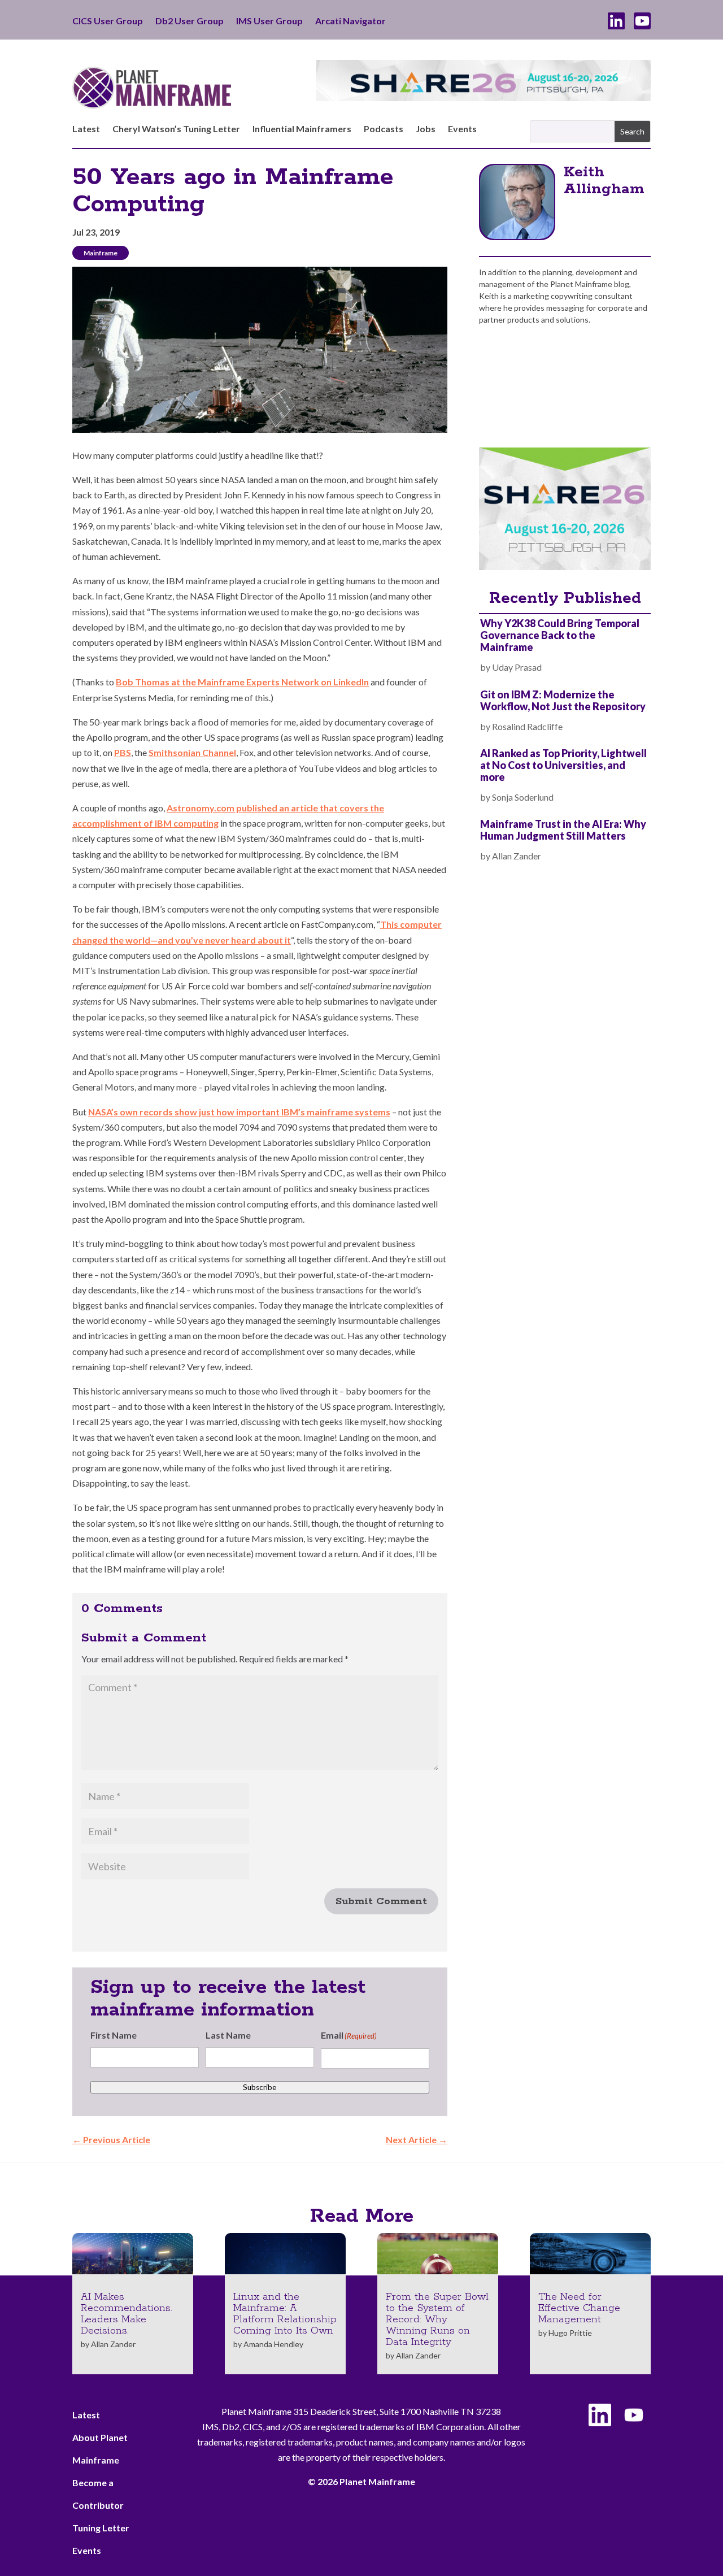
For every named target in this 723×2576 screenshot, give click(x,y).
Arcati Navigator (350, 21)
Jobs (426, 129)
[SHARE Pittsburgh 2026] (484, 97)
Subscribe (260, 2087)
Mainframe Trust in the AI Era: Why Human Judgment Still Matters (563, 830)
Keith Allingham (604, 181)
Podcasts (384, 129)
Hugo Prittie (570, 2333)
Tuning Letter (101, 2528)
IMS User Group (269, 21)
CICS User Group (108, 21)
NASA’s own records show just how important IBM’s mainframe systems (239, 1112)
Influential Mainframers (302, 129)
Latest (86, 129)
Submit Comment (381, 1901)
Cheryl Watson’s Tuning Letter (176, 129)
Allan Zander (517, 856)
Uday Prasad (517, 667)
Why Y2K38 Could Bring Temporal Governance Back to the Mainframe (560, 635)
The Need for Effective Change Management (579, 2308)
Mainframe (101, 253)
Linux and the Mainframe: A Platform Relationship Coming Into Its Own (285, 2314)
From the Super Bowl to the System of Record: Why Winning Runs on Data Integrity (437, 2319)
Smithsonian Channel (192, 752)
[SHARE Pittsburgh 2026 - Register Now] (565, 566)
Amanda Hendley (273, 2344)
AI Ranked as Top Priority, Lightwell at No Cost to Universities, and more (563, 765)
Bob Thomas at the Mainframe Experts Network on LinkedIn (242, 682)
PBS (123, 752)
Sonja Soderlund (523, 797)
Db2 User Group (190, 21)
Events (462, 129)
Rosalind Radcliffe (527, 726)
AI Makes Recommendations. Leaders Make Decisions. (127, 2314)
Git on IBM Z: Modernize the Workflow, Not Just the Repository (563, 700)
